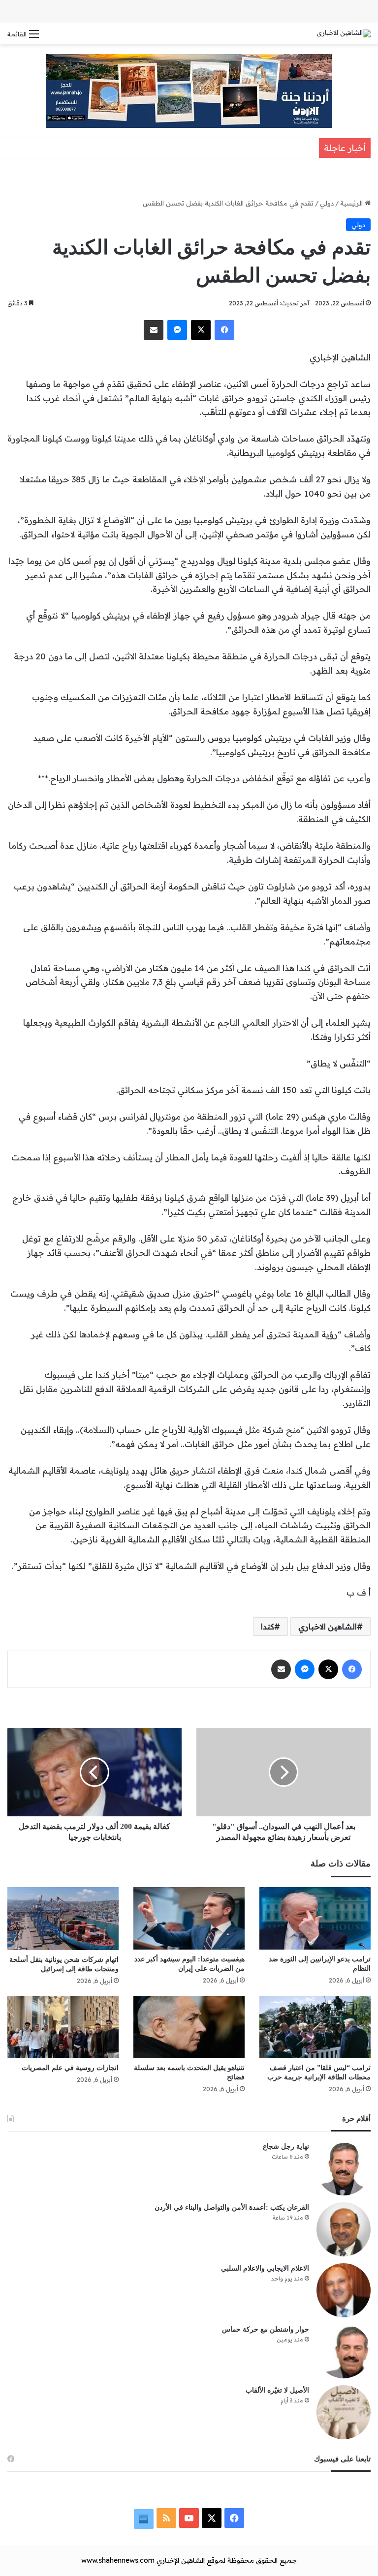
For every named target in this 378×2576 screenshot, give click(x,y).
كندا (268, 1627)
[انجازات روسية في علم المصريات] (63, 2027)
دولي (327, 203)
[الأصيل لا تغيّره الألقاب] (344, 2412)
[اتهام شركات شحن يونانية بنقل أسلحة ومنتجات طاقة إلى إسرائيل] (63, 1918)
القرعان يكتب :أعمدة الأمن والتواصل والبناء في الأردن (232, 2207)
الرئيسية (352, 203)
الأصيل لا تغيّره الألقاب (277, 2390)
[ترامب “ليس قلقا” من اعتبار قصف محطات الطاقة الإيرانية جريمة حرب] (315, 2027)
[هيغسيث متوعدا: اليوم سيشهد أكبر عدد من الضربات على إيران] (189, 1918)
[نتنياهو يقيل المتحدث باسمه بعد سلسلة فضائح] (189, 2027)
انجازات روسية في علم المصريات (70, 2068)
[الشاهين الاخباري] (344, 33)
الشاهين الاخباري (328, 1627)
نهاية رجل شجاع (286, 2147)
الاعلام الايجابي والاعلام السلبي (265, 2268)
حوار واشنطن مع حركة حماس (266, 2329)
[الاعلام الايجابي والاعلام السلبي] (344, 2290)
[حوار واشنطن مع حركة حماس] (344, 2351)
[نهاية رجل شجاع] (344, 2168)
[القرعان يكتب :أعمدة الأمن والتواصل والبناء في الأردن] (344, 2229)
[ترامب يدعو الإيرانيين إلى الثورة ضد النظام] (315, 1918)
